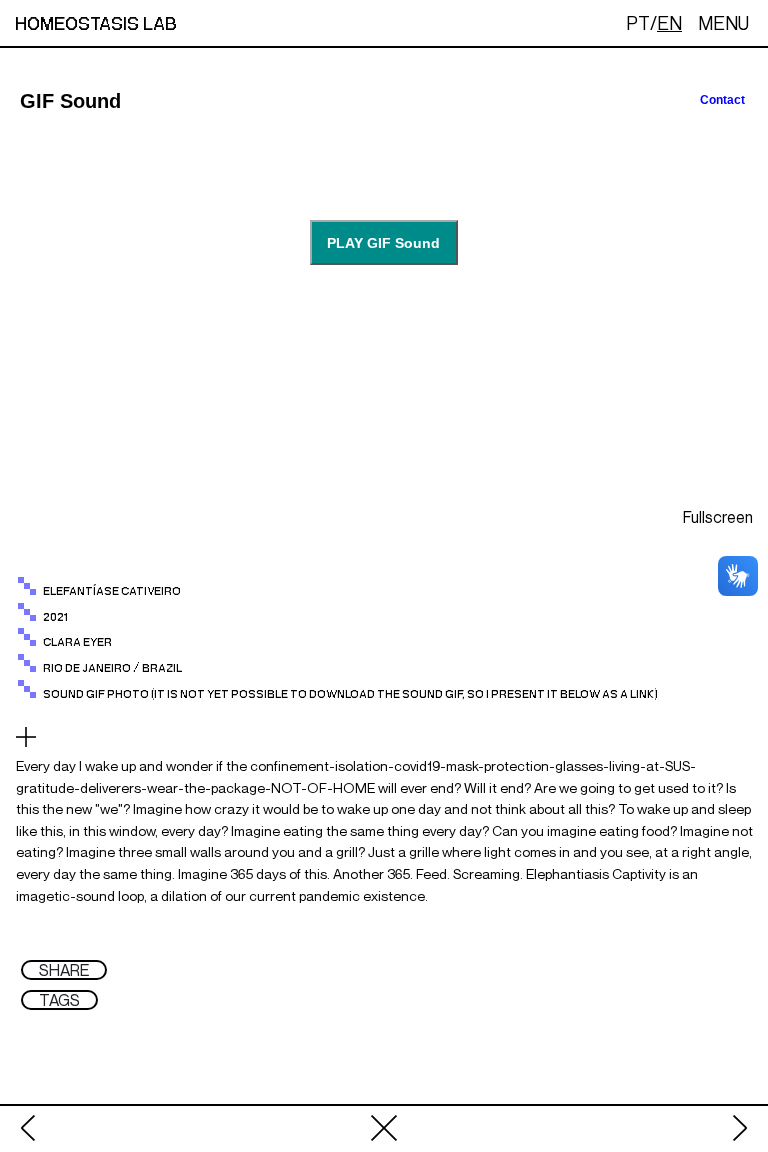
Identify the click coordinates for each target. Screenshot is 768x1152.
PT (638, 23)
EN (669, 23)
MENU (723, 23)
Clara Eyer (77, 642)
